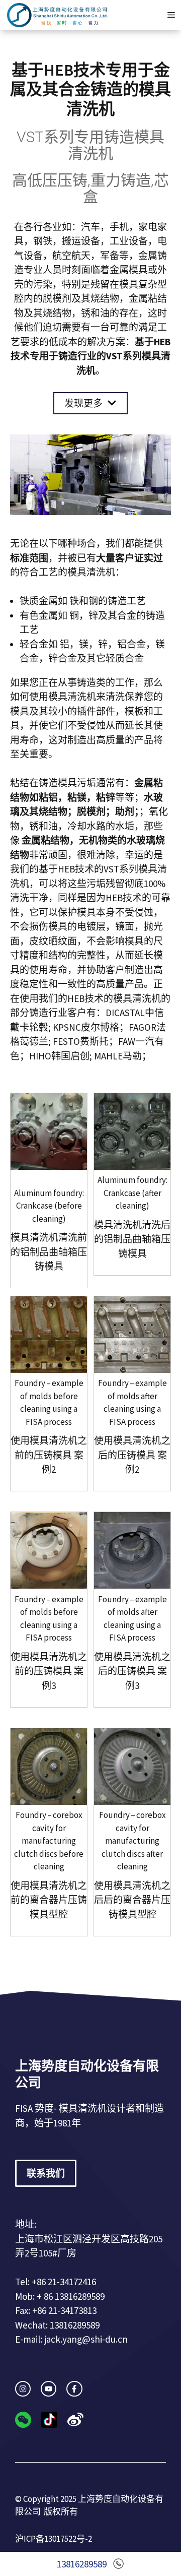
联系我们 (46, 2173)
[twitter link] (49, 2389)
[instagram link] (23, 2389)
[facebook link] (74, 2389)
